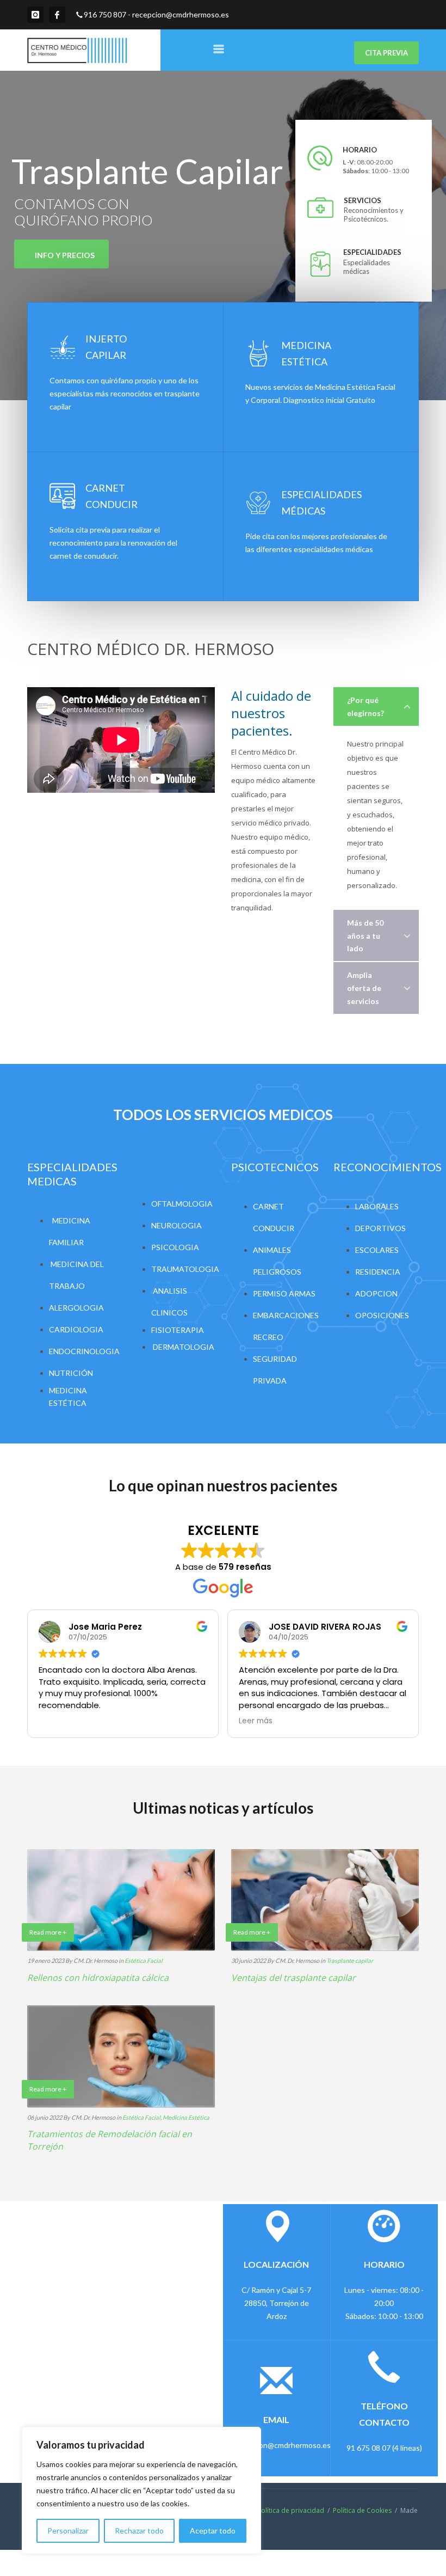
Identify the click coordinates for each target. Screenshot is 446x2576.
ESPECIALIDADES (367, 252)
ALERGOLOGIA (76, 1308)
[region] (141, 2491)
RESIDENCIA (378, 1272)
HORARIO (360, 150)
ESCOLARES (377, 1250)
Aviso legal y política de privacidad (271, 2510)
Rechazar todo (139, 2531)
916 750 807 (105, 14)
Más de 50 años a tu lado (365, 936)
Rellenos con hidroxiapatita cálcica (98, 1978)
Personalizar (68, 2531)
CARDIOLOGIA (76, 1329)
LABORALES (377, 1206)
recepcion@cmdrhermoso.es (181, 14)
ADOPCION (376, 1293)
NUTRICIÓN (71, 1373)
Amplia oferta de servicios (364, 988)
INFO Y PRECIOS (65, 255)
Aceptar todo (213, 2531)
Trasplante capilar (350, 1960)
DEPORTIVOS (380, 1228)
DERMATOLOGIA (184, 1347)
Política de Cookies (362, 2510)
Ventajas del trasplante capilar (293, 1978)
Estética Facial (144, 1960)
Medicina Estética (186, 2117)
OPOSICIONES (382, 1315)
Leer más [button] (256, 1721)
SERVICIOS (361, 200)
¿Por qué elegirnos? (366, 706)
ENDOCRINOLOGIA (84, 1351)
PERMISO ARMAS (284, 1293)
